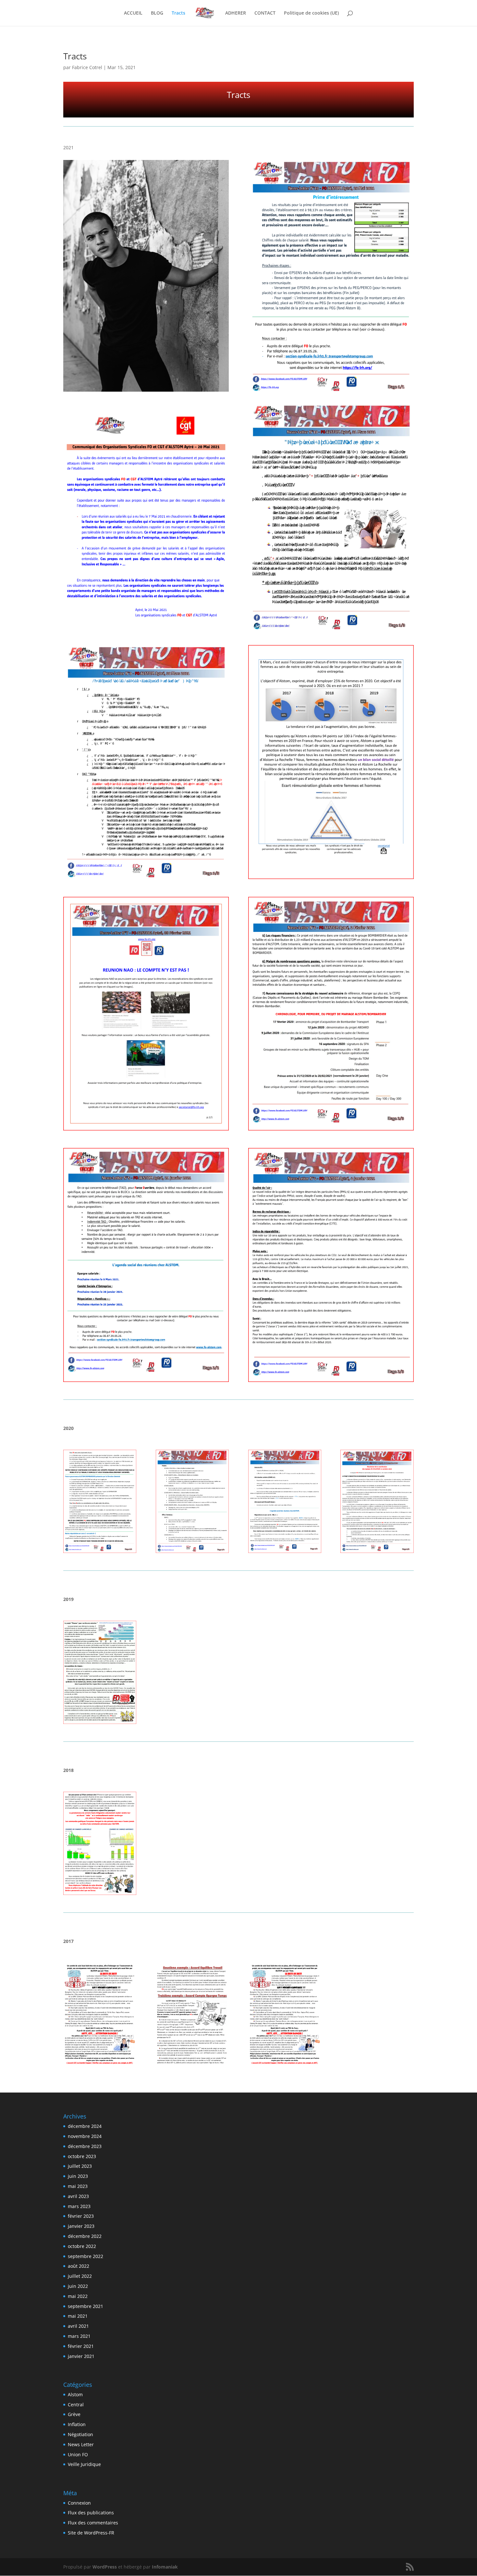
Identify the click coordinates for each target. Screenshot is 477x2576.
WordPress (105, 2567)
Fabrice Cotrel (87, 67)
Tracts (178, 13)
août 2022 (79, 2266)
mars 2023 (79, 2206)
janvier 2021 (81, 2356)
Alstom (75, 2394)
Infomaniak (165, 2567)
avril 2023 (78, 2196)
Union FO (78, 2454)
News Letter (81, 2444)
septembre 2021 (86, 2306)
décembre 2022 (85, 2236)
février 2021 (81, 2346)
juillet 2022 (80, 2276)
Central (76, 2405)
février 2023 (81, 2216)
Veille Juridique (84, 2464)
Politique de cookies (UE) (311, 13)
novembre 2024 (85, 2136)
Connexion (79, 2503)
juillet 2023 (80, 2166)
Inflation (77, 2424)
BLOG (157, 13)
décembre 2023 (85, 2146)
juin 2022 (78, 2286)
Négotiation (80, 2434)
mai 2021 (78, 2316)
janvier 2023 (81, 2226)
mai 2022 (78, 2296)
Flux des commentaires (93, 2523)
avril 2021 (78, 2326)
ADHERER (236, 13)
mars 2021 (79, 2336)
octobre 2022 (82, 2246)
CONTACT (265, 13)
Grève (74, 2414)
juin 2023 (78, 2176)
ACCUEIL (133, 13)
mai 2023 (78, 2186)
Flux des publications (91, 2513)
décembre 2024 (85, 2126)
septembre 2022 (86, 2256)
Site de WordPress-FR (91, 2533)
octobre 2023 (82, 2156)
